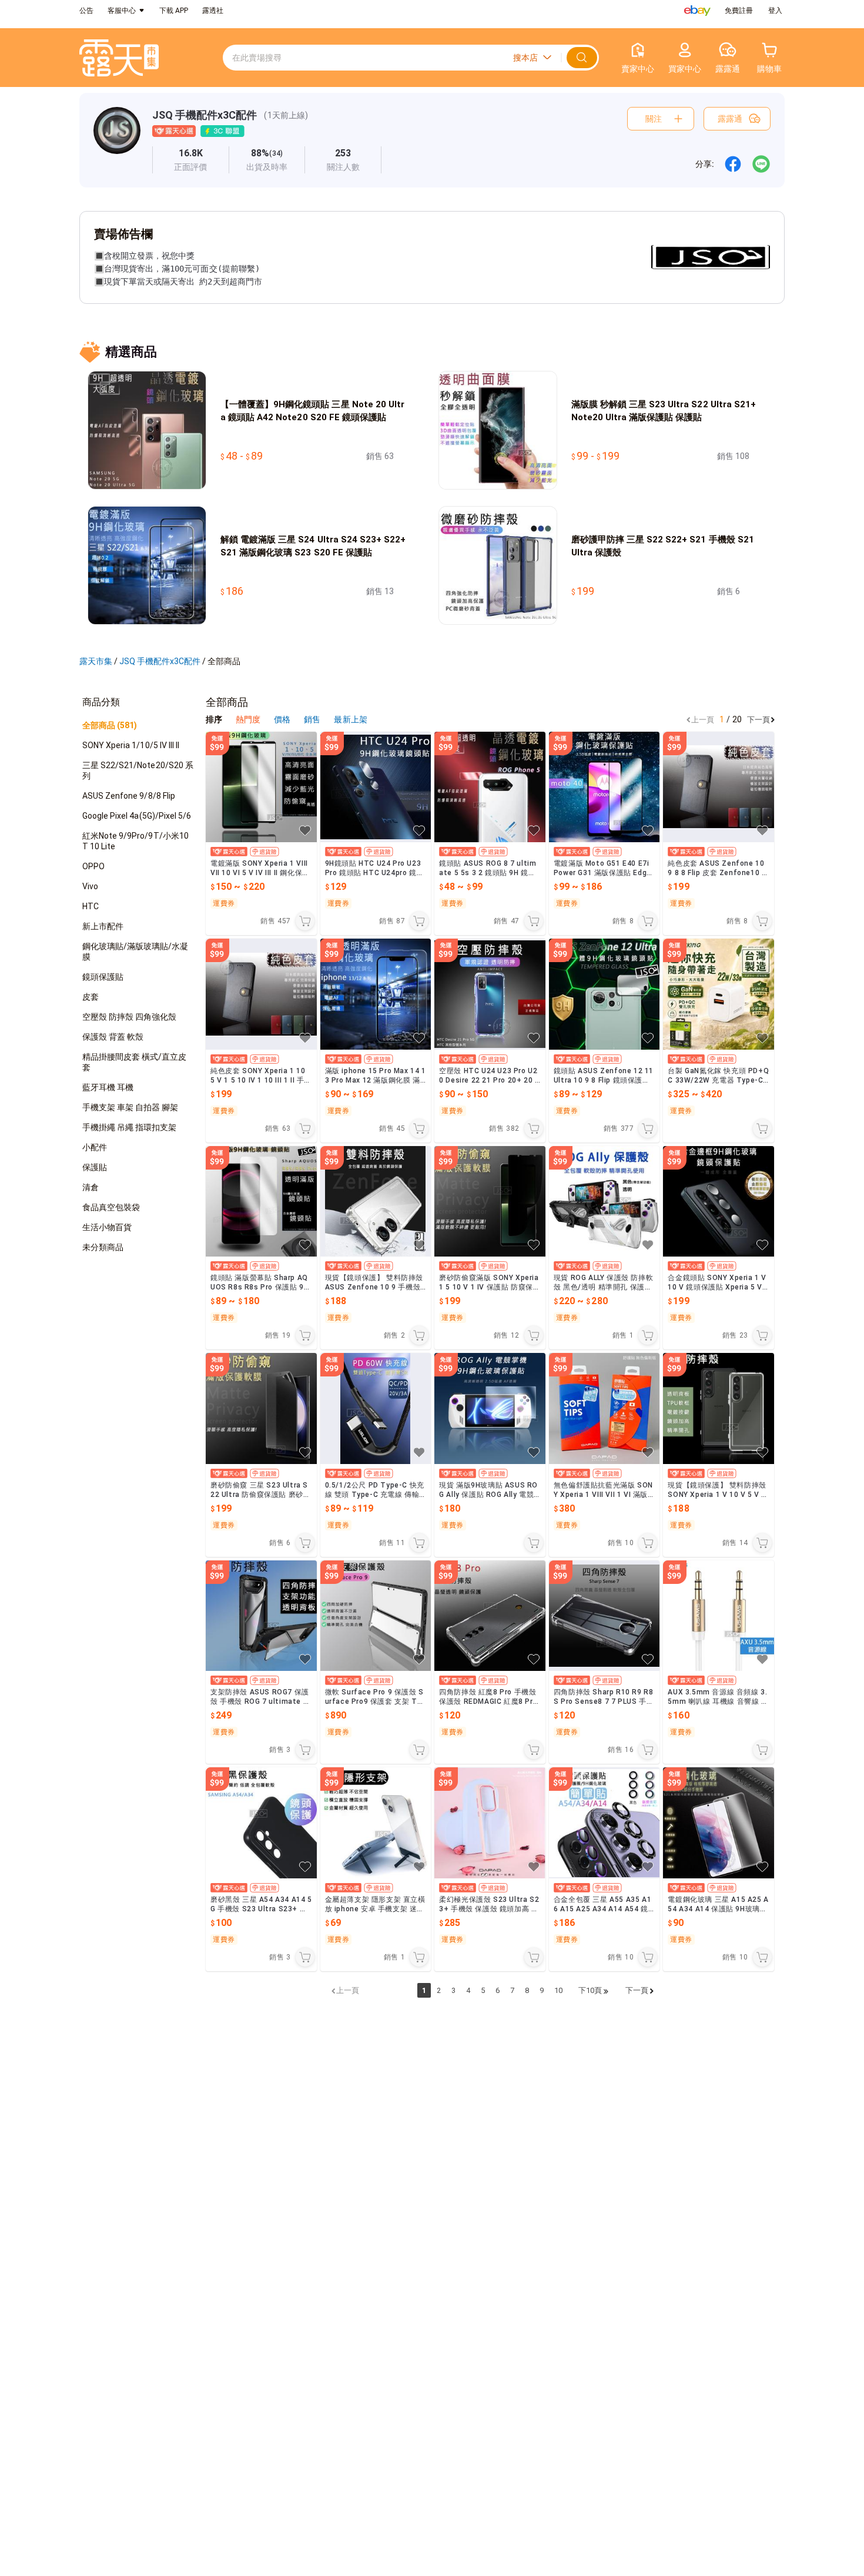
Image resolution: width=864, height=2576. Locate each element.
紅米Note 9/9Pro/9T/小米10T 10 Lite (135, 841)
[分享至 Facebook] (733, 164)
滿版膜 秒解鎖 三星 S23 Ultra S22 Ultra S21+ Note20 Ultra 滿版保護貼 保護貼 (664, 411)
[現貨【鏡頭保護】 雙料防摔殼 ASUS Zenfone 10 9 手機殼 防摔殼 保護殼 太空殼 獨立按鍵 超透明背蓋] (376, 1202)
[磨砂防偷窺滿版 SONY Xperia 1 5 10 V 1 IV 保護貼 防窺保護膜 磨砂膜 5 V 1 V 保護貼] (490, 1202)
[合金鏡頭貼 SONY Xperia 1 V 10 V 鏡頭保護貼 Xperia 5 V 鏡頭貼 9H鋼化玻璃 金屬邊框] (719, 1202)
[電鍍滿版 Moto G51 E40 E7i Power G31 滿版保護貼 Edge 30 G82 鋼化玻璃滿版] (605, 787)
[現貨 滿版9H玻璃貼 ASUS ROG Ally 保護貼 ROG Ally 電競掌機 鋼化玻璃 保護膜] (490, 1408)
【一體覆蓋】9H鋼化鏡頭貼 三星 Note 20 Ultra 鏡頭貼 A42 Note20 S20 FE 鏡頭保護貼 (312, 411)
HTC (91, 906)
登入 (775, 11)
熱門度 (248, 719)
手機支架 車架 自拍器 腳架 (130, 1107)
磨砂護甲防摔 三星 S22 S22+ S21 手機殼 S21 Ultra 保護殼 (663, 546)
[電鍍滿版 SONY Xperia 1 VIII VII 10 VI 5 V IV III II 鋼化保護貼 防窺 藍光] (261, 787)
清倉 (91, 1187)
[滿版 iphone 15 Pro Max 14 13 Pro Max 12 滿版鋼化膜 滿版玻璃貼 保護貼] (376, 994)
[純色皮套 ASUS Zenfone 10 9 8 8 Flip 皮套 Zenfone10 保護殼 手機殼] (719, 787)
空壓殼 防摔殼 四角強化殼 (129, 1017)
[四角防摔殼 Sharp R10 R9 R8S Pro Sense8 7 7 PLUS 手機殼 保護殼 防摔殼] (605, 1616)
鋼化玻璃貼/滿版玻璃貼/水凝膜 (135, 952)
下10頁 (590, 1990)
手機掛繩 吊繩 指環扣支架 (129, 1127)
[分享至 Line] (761, 164)
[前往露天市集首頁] (119, 58)
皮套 (91, 997)
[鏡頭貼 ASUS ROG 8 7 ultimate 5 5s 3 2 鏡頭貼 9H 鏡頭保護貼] (490, 787)
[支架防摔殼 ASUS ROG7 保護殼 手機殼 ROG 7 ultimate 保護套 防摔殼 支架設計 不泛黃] (261, 1616)
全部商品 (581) (110, 725)
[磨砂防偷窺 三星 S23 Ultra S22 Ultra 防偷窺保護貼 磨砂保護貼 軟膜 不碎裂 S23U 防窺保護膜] (261, 1408)
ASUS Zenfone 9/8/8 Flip (129, 796)
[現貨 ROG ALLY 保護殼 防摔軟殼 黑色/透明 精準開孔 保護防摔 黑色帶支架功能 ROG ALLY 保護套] (605, 1202)
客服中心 (122, 11)
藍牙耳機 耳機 (108, 1087)
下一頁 (758, 720)
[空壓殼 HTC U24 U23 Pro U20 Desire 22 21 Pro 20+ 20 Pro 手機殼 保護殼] (490, 994)
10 (558, 1990)
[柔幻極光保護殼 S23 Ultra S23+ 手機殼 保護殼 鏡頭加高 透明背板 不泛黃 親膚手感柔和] (490, 1823)
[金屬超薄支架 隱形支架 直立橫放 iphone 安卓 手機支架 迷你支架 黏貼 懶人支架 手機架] (376, 1823)
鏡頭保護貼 (103, 977)
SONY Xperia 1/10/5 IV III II (131, 745)
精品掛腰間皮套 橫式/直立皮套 (135, 1062)
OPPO (93, 866)
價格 (283, 719)
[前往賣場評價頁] (191, 160)
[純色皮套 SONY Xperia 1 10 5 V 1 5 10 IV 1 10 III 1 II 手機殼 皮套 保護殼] (261, 994)
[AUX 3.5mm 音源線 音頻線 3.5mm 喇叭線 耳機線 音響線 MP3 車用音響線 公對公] (719, 1616)
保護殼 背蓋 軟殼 (113, 1037)
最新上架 (350, 719)
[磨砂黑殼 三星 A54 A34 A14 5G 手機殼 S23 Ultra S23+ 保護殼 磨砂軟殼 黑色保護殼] (261, 1823)
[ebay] (697, 11)
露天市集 (96, 661)
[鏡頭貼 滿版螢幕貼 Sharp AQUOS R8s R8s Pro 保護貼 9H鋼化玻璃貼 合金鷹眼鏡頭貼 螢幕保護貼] (261, 1202)
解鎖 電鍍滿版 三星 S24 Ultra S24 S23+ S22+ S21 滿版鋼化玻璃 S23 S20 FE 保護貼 (313, 546)
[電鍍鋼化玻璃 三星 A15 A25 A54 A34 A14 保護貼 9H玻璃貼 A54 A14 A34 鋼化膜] (719, 1823)
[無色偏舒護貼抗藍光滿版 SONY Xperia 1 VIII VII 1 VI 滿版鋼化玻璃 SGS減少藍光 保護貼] (605, 1408)
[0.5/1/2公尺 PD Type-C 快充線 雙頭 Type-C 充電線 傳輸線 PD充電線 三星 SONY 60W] (376, 1408)
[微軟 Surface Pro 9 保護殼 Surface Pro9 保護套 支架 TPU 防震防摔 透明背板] (376, 1616)
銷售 (313, 719)
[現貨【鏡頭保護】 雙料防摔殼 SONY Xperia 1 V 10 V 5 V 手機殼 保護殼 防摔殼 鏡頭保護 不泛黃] (719, 1408)
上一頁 (703, 720)
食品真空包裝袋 (111, 1207)
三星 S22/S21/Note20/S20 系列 (138, 771)
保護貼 (95, 1167)
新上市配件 (103, 926)
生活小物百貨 (107, 1227)
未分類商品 (103, 1247)
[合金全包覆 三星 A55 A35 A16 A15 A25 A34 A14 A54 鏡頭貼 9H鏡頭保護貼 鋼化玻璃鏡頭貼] (605, 1823)
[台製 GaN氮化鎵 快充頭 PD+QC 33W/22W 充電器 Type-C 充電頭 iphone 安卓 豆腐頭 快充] (719, 994)
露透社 (213, 11)
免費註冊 (739, 11)
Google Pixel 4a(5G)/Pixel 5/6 (137, 816)
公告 (86, 11)
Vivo (90, 886)
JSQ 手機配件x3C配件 (205, 115)
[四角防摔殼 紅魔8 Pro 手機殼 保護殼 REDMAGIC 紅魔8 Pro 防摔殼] (490, 1616)
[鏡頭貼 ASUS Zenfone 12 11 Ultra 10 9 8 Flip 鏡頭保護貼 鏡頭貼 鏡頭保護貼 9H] (605, 994)
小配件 (95, 1147)
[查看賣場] (117, 140)
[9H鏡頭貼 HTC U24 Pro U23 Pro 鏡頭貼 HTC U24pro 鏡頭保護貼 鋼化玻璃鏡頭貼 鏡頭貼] (376, 787)
